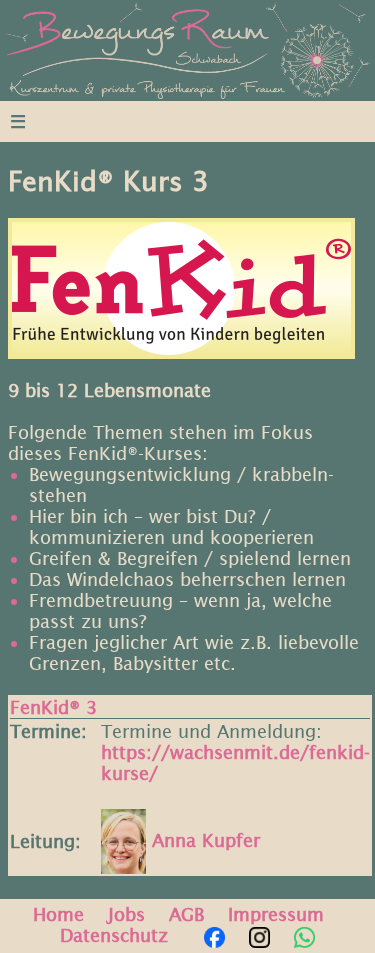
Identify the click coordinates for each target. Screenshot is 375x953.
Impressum (276, 914)
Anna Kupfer (203, 840)
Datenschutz (114, 935)
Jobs (126, 914)
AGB (186, 914)
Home (58, 914)
